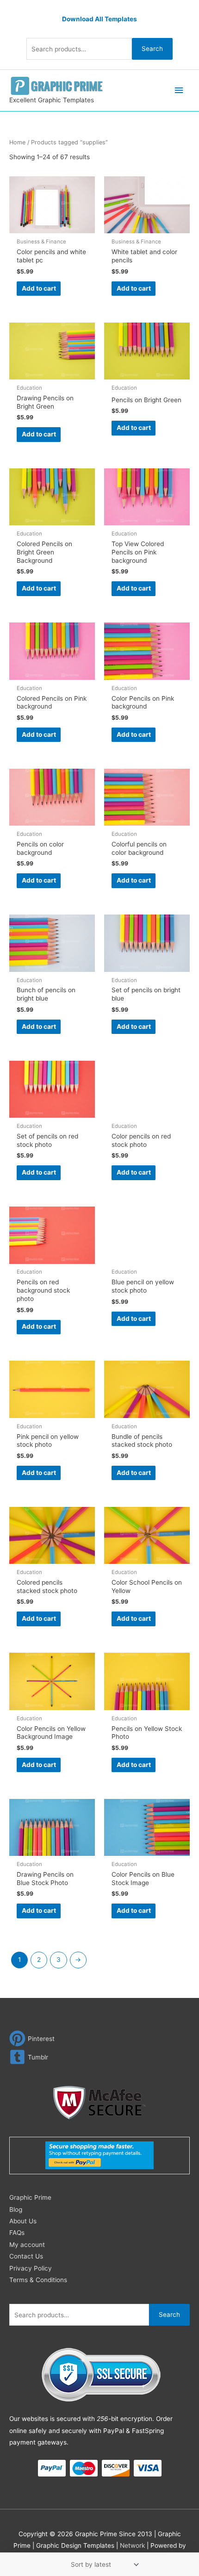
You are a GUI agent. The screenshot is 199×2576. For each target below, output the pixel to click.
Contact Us (26, 2256)
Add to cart (39, 288)
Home (17, 142)
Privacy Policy (31, 2268)
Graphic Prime (30, 2197)
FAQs (17, 2233)
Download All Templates (99, 19)
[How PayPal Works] (99, 2155)
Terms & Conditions (38, 2280)
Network (132, 2545)
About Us (23, 2221)
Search (152, 49)
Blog (16, 2209)
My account (27, 2245)
